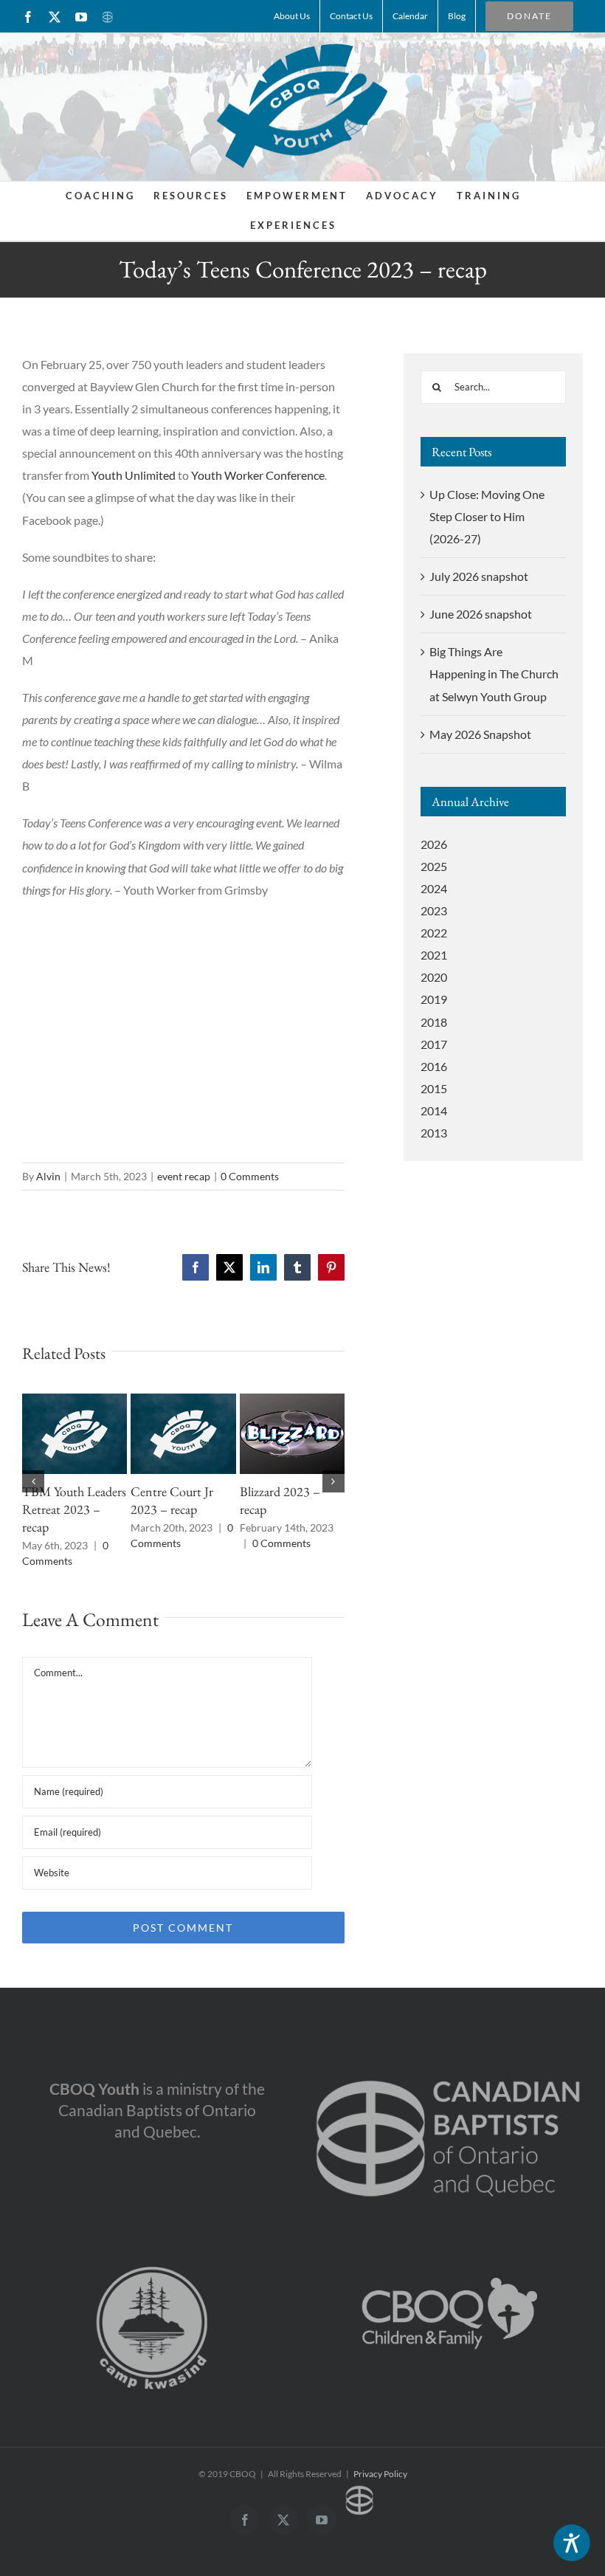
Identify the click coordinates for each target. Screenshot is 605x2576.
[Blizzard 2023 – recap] (292, 1401)
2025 (434, 866)
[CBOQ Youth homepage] (302, 105)
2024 (434, 888)
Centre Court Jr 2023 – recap (172, 1500)
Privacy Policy (380, 2474)
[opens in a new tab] (448, 2059)
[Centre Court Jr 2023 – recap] (183, 1401)
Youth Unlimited (134, 475)
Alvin (48, 1176)
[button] (33, 1481)
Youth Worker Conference (258, 475)
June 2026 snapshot (481, 614)
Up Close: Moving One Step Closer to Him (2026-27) (487, 516)
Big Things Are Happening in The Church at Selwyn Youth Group (494, 674)
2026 (434, 844)
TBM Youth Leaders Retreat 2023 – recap (74, 1509)
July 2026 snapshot (479, 576)
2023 (434, 910)
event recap (184, 1176)
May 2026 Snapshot (480, 734)
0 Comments (250, 1176)
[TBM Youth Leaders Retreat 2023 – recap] (75, 1401)
